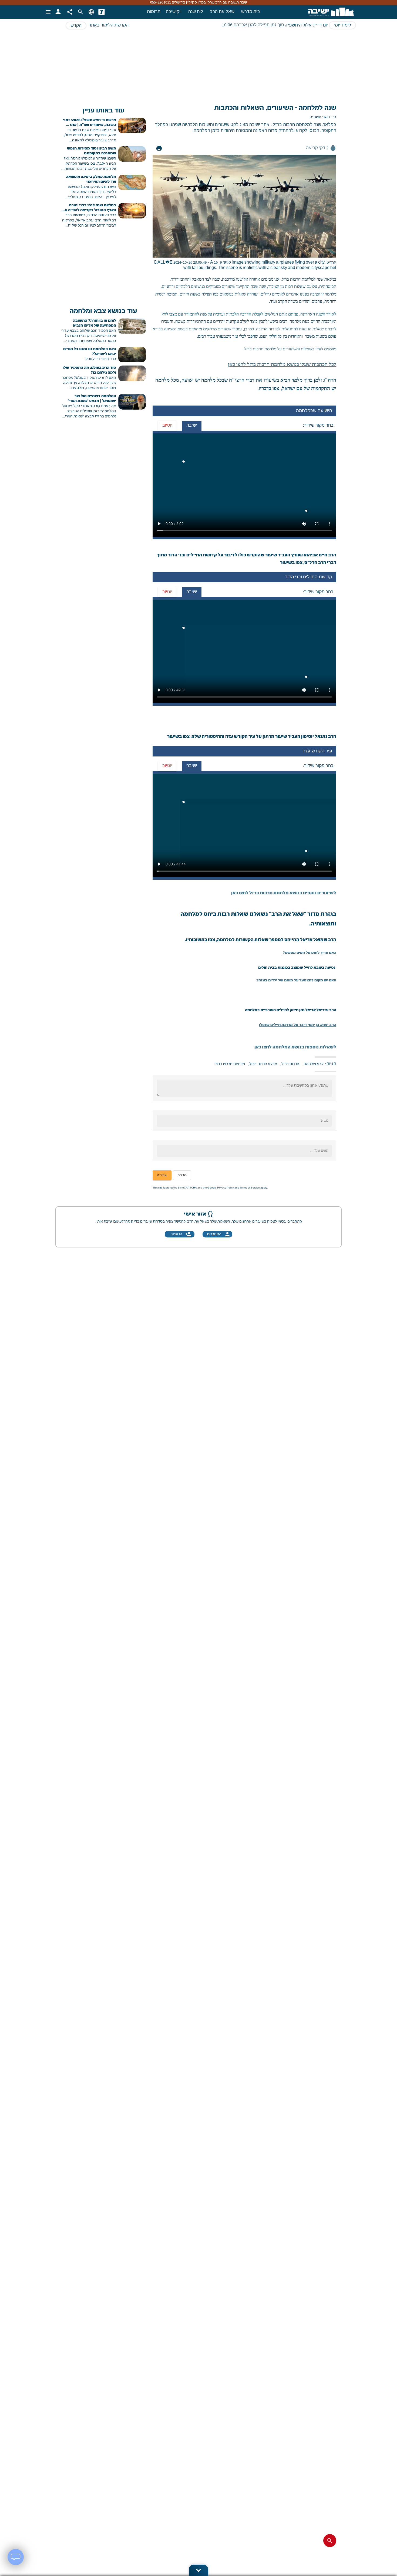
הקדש (76, 26)
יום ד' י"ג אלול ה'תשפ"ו (307, 25)
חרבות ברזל (290, 1064)
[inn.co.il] (102, 12)
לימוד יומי (342, 25)
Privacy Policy (226, 1188)
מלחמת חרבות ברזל (230, 1064)
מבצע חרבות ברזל (263, 1064)
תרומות (154, 12)
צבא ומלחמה (314, 1064)
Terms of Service (250, 1188)
